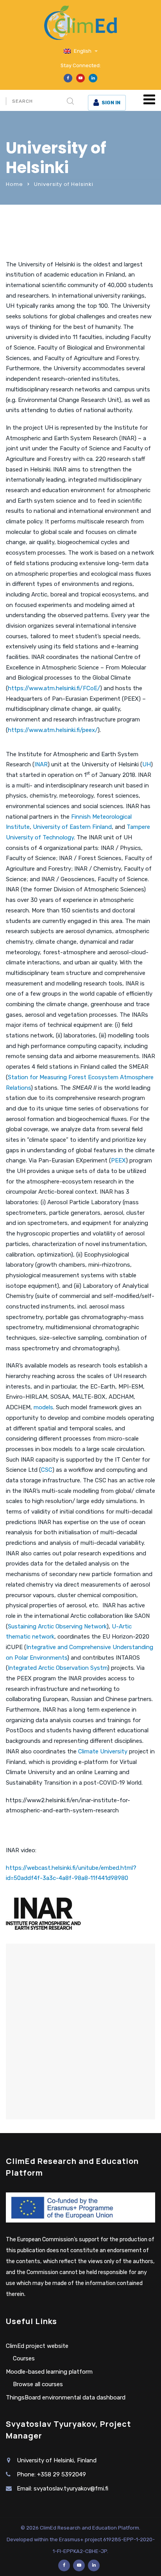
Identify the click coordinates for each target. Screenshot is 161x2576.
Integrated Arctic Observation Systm (58, 1668)
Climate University (103, 1751)
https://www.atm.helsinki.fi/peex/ (53, 730)
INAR (41, 764)
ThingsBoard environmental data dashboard (66, 2397)
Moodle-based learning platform (49, 2372)
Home (14, 184)
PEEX (118, 1160)
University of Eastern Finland (72, 827)
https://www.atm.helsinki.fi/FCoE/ (54, 688)
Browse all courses (38, 2384)
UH (147, 764)
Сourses (24, 2358)
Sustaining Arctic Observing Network (57, 1626)
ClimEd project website (37, 2346)
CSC (47, 1470)
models (43, 1407)
